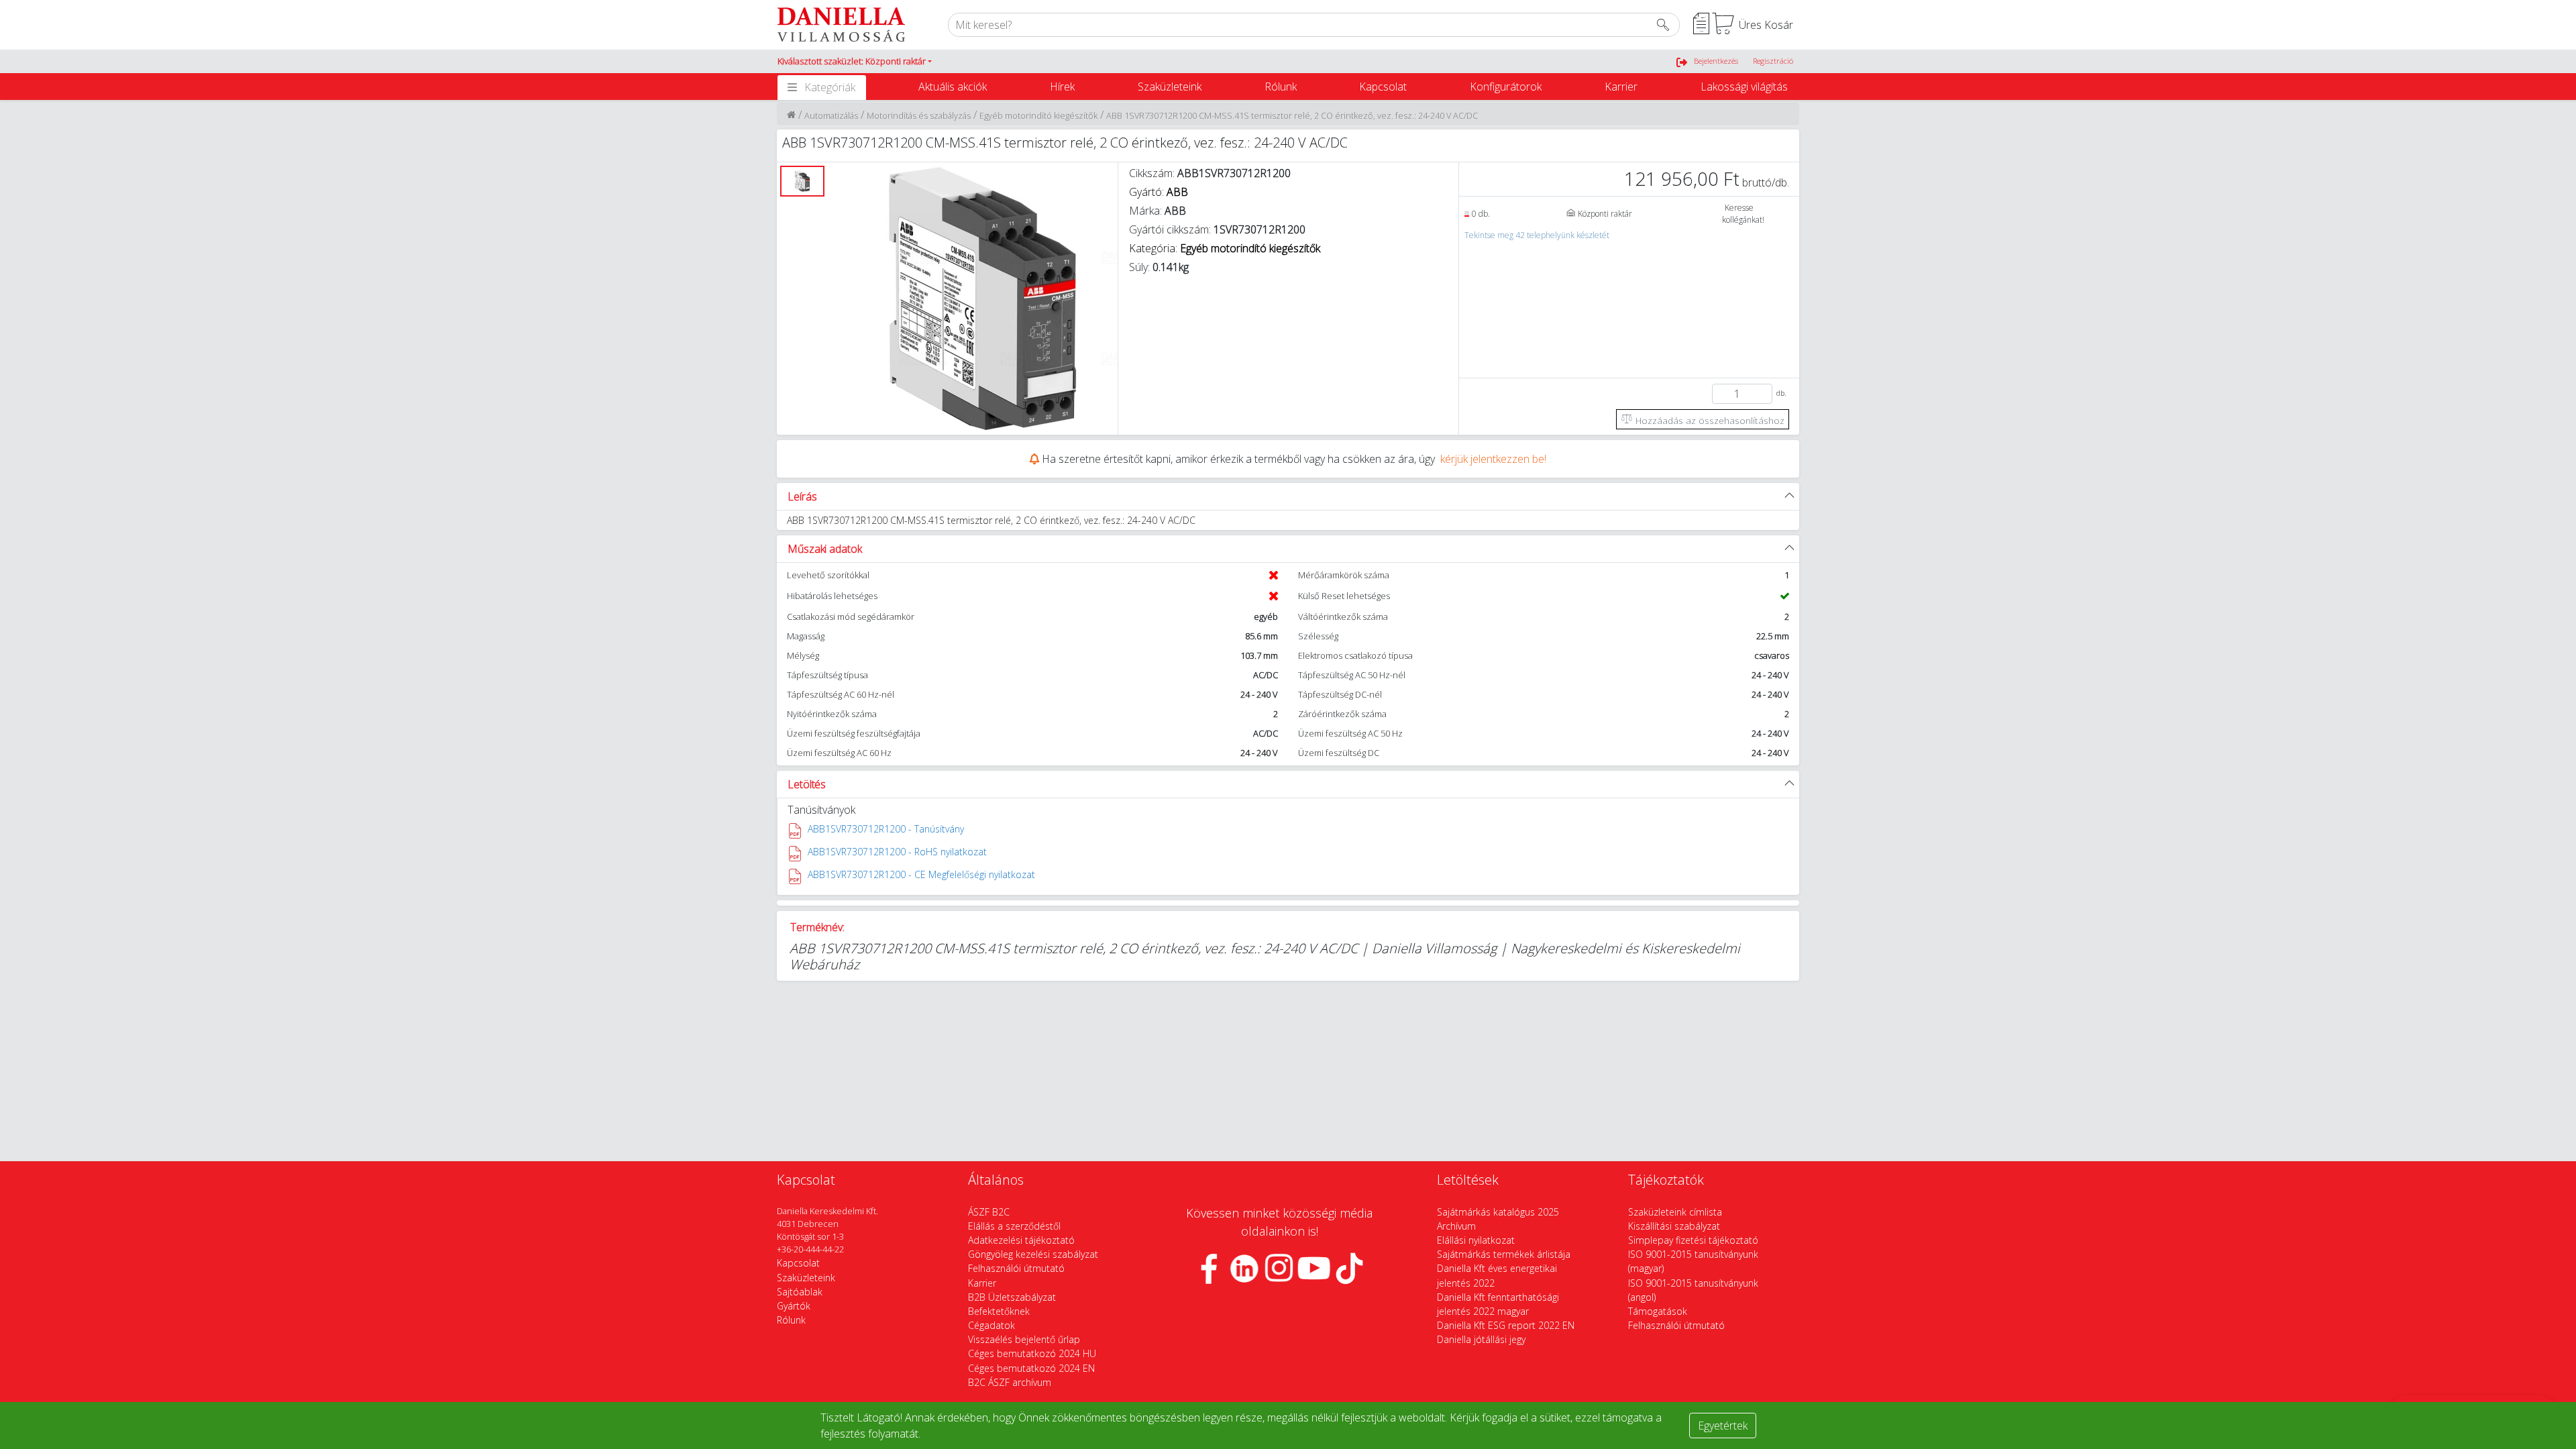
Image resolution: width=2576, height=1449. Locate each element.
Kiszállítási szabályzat (1674, 1226)
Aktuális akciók (953, 87)
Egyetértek (1723, 1426)
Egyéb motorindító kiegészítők (1038, 115)
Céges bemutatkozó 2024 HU (1032, 1353)
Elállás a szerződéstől (1014, 1226)
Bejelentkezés (1716, 61)
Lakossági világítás (1744, 87)
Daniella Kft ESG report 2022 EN (1506, 1325)
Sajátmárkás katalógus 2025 (1498, 1212)
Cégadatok (991, 1325)
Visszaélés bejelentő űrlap (1024, 1339)
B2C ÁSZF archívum (1010, 1382)
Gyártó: (1159, 192)
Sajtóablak (800, 1292)
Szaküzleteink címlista (1675, 1212)
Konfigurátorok (1506, 87)
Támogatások (1658, 1311)
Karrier (1621, 87)
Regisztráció (1773, 61)
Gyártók (794, 1306)
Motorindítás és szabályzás (919, 115)
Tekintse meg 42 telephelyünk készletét (1537, 235)
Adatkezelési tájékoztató (1021, 1240)
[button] (855, 62)
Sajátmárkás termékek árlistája (1504, 1254)
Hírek (1062, 87)
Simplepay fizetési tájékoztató (1693, 1240)
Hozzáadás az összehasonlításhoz (1709, 420)
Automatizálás (831, 115)
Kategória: (1225, 248)
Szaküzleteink (1170, 87)
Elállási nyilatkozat (1476, 1240)
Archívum (1456, 1226)
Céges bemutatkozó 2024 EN (1031, 1368)
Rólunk (1281, 87)
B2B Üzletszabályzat (1012, 1297)
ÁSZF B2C (989, 1212)
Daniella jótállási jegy (1481, 1339)
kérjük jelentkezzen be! (1493, 459)
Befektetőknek (999, 1311)
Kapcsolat (1383, 87)
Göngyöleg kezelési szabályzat (1033, 1254)
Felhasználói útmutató (1016, 1268)
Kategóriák (830, 87)
